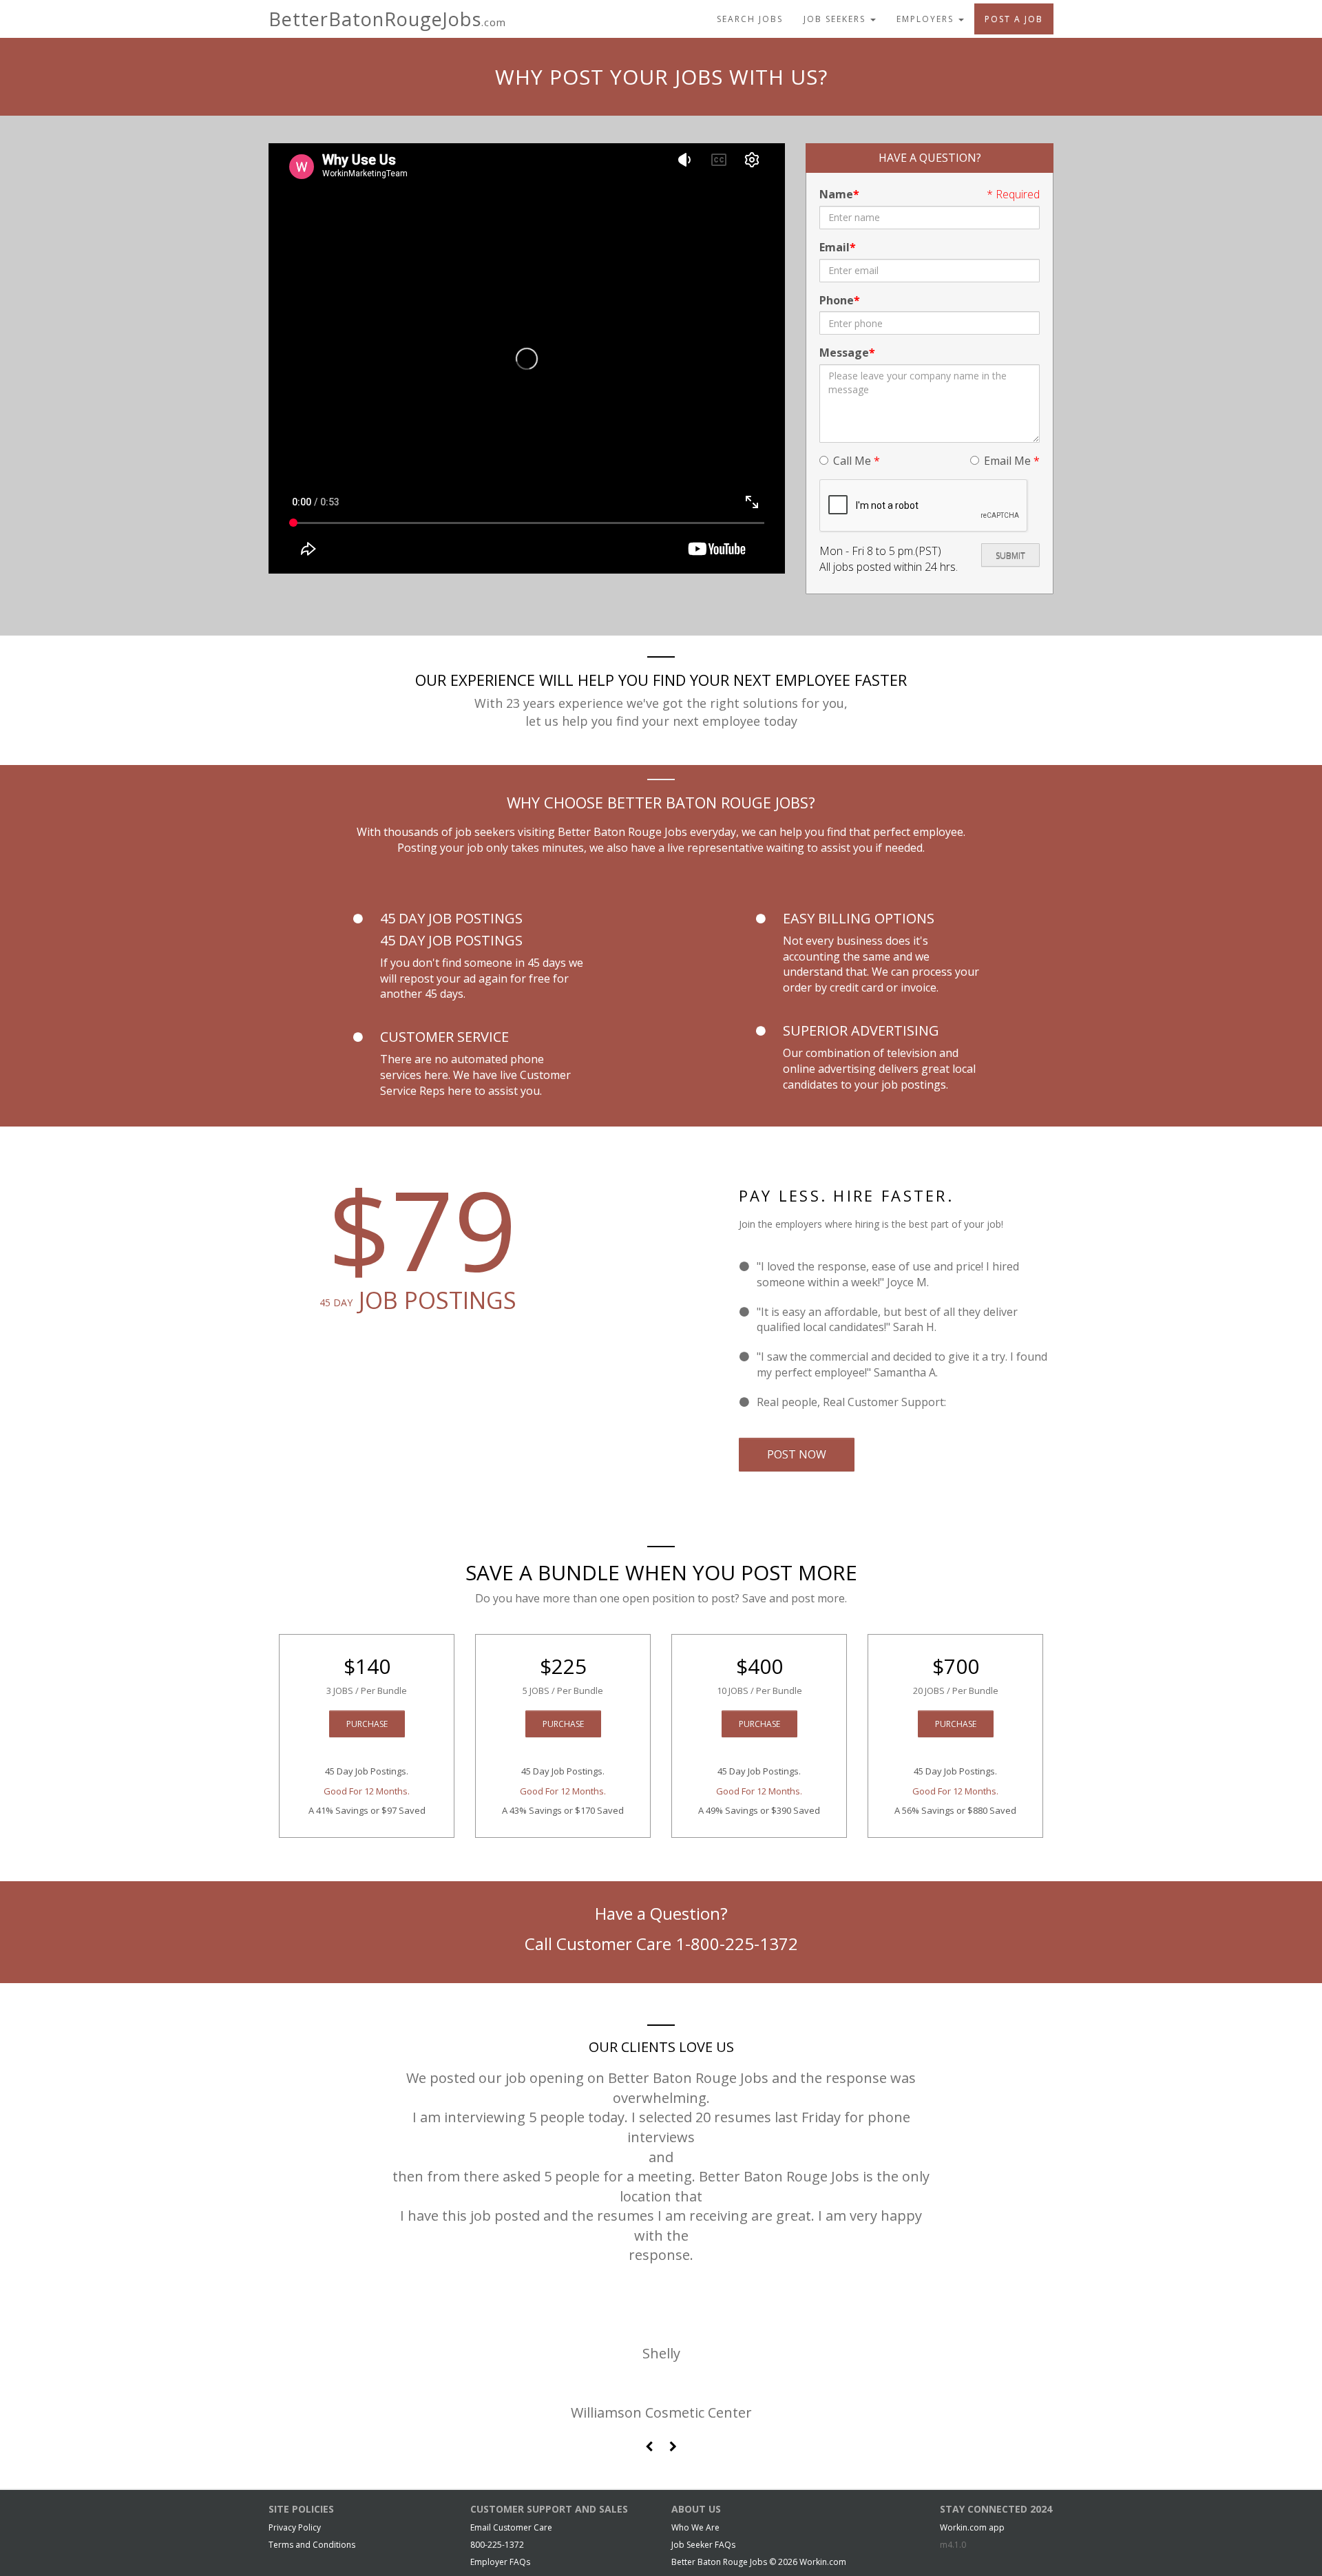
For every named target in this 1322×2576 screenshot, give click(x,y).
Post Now (797, 1454)
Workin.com (823, 2562)
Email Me (1012, 461)
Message (844, 353)
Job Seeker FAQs (703, 2545)
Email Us (971, 1402)
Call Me (857, 461)
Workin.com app (972, 2527)
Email (835, 247)
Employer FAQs (500, 2562)
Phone (837, 300)
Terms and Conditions (312, 2545)
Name (836, 194)
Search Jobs (750, 19)
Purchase (367, 1724)
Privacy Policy (295, 2527)
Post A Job (1014, 19)
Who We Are (695, 2527)
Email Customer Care (511, 2527)
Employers (927, 19)
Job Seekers (836, 19)
